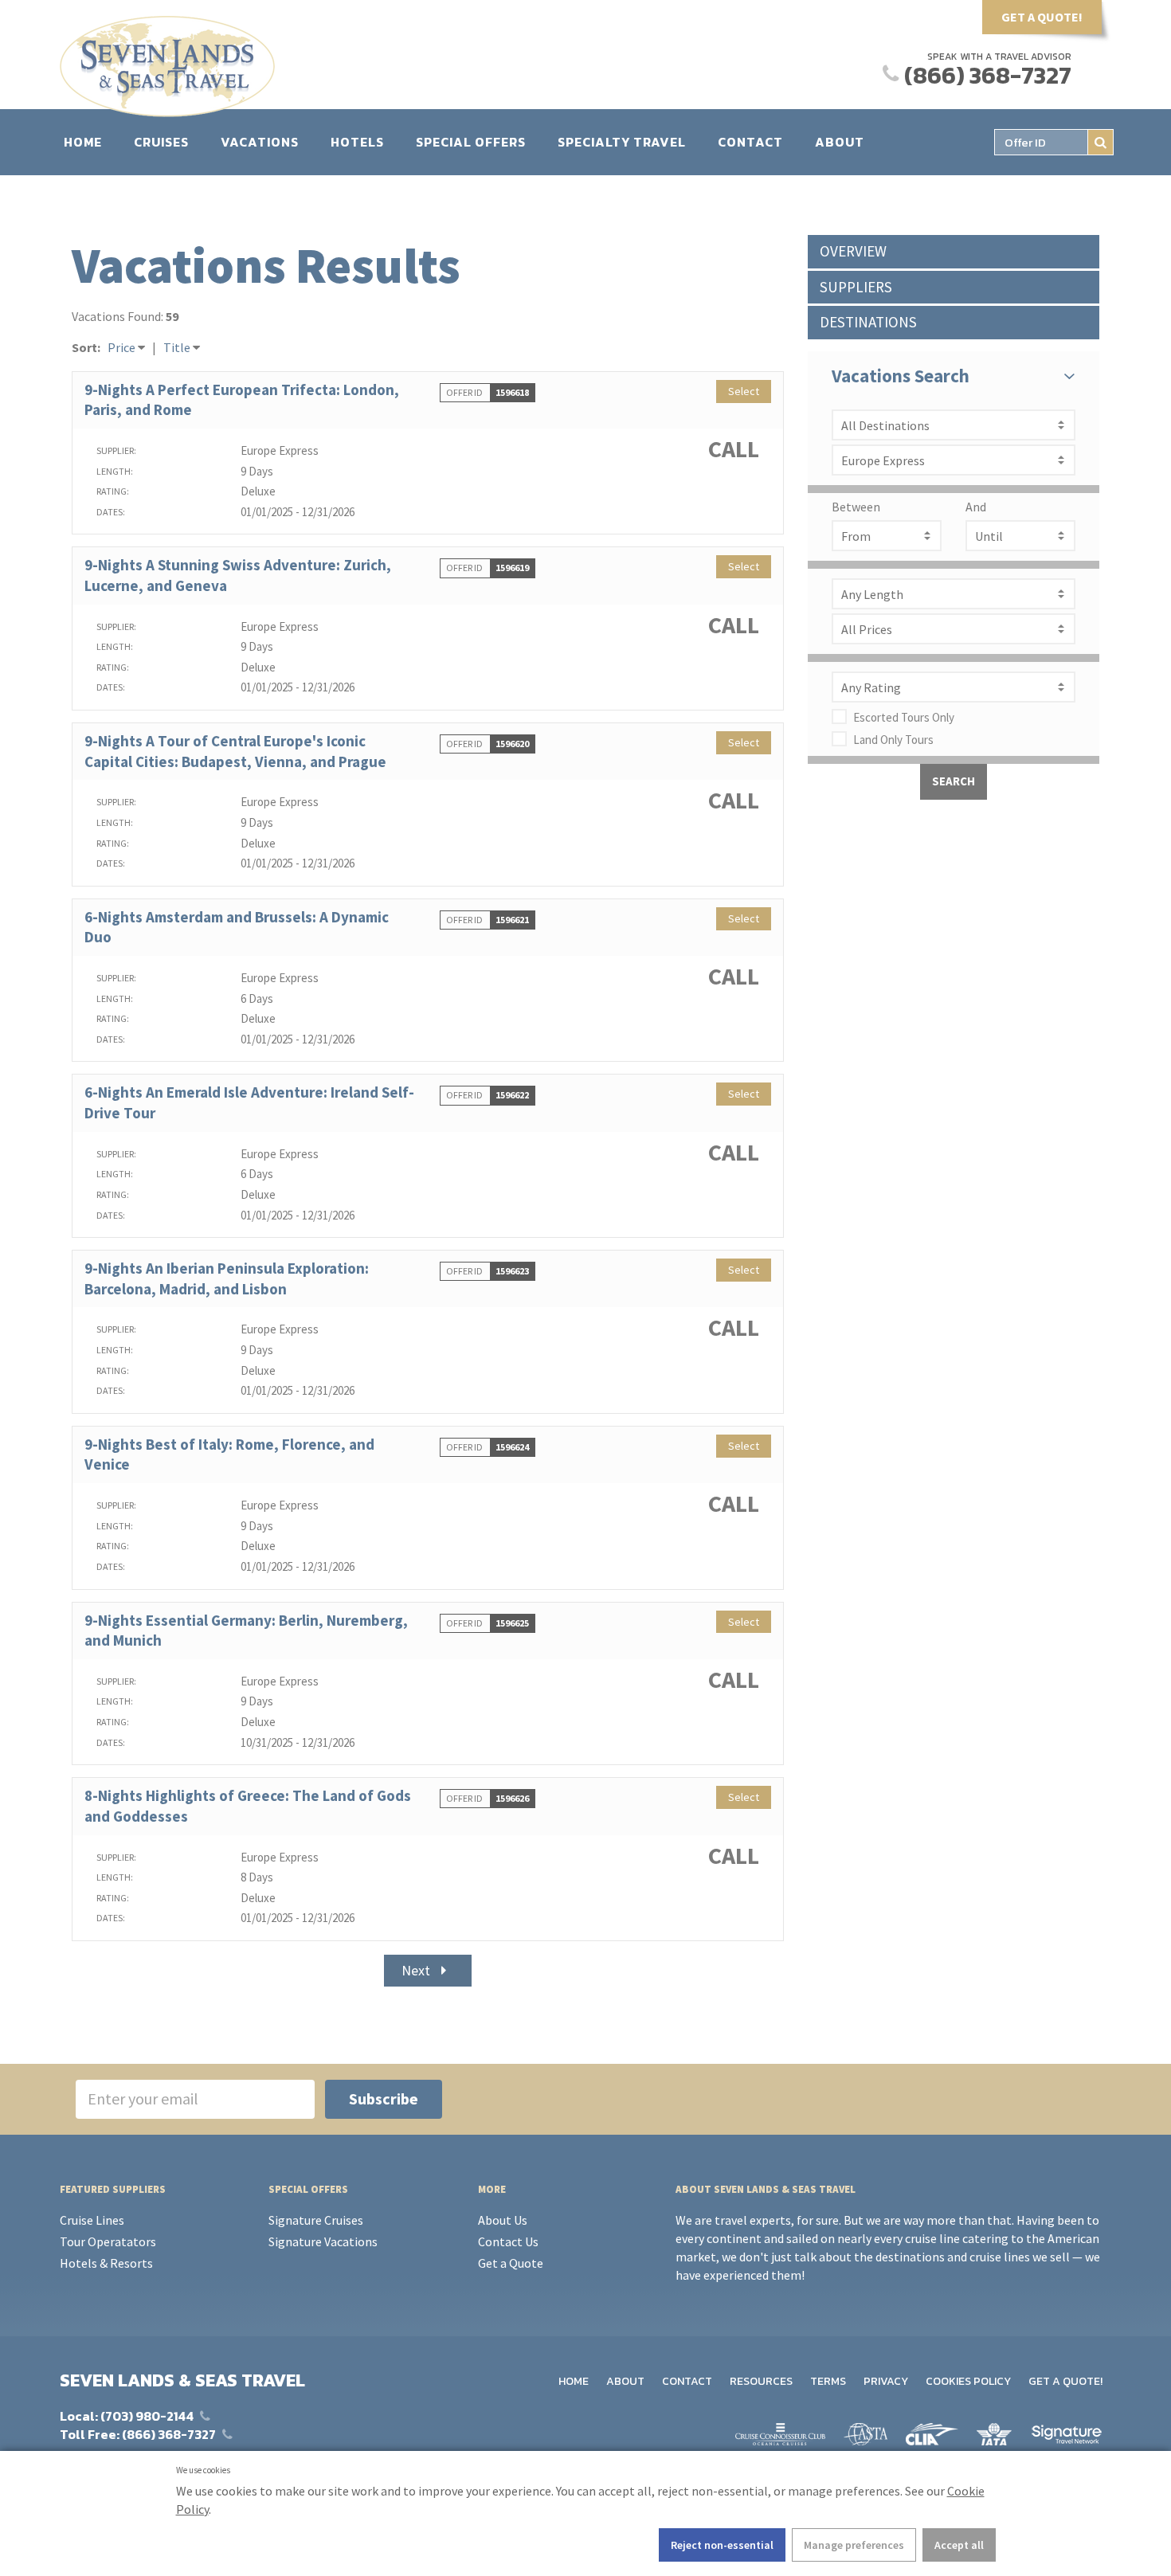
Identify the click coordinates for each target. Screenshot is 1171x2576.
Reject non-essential (722, 2545)
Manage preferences (854, 2545)
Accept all (959, 2545)
